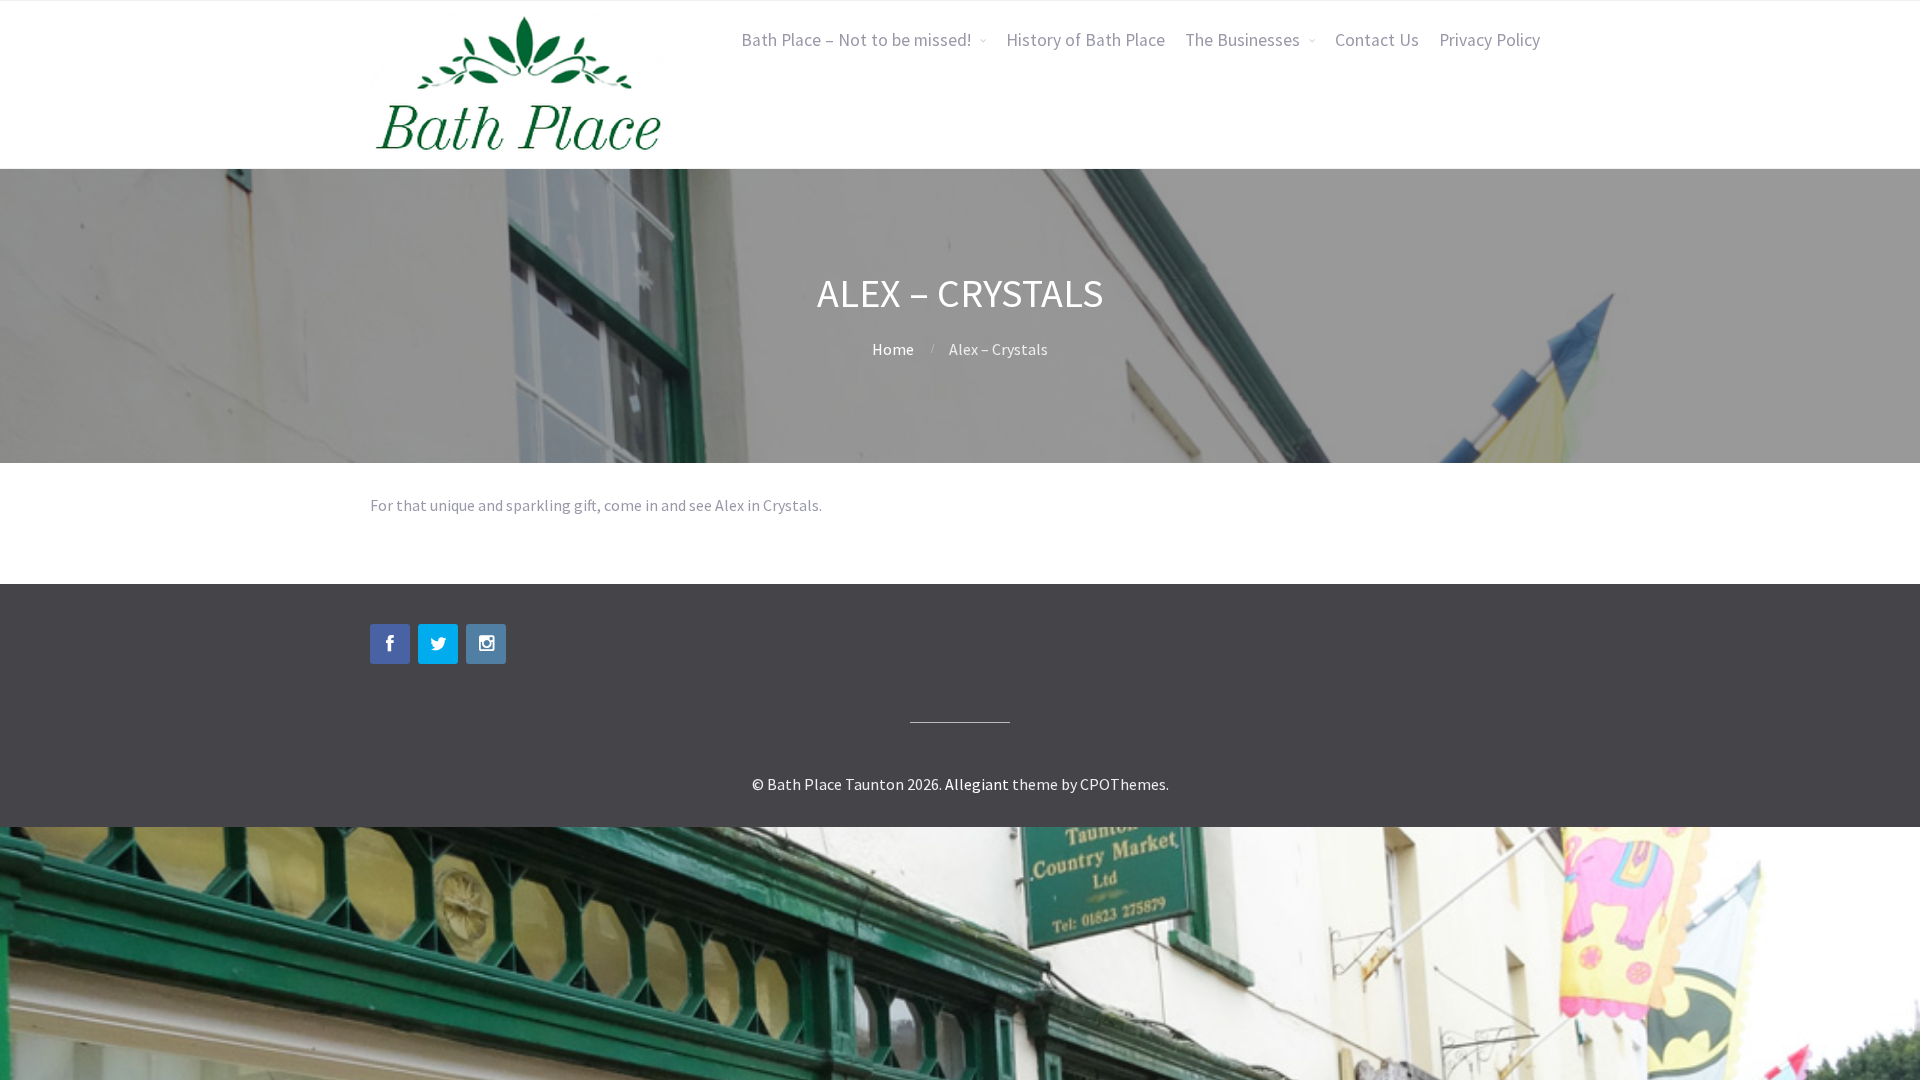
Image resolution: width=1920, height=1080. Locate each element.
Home (893, 349)
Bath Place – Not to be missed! (856, 40)
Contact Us (1377, 40)
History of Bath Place (1085, 40)
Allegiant (977, 784)
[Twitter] (438, 644)
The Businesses (1242, 40)
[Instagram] (486, 644)
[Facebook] (390, 644)
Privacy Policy (1489, 40)
